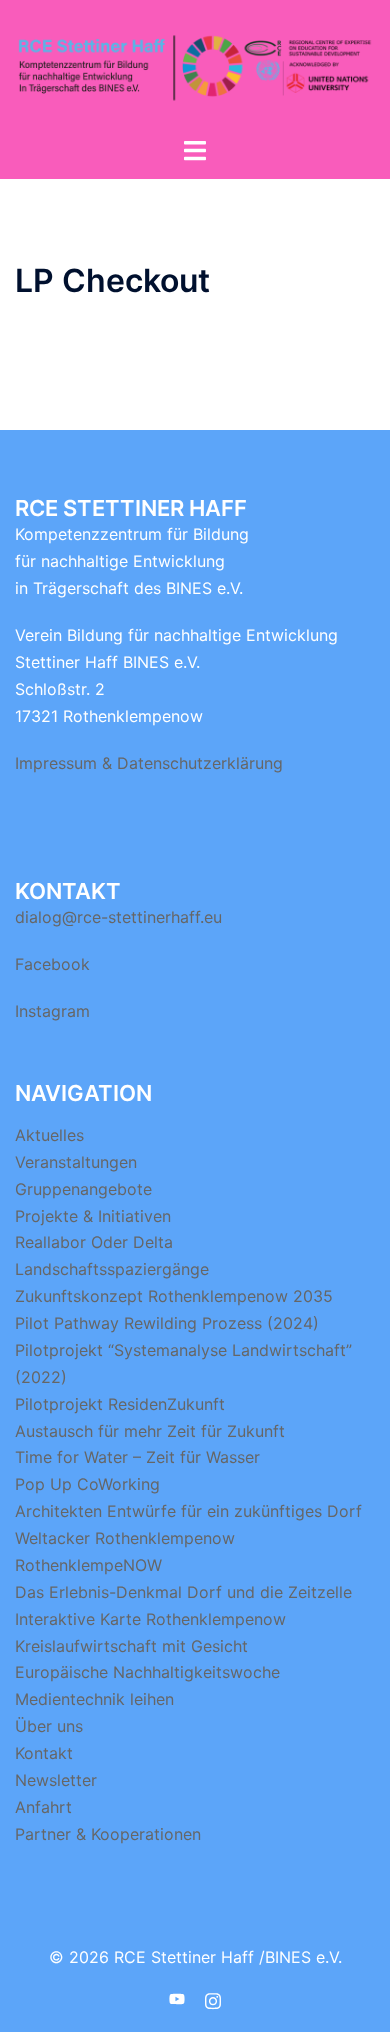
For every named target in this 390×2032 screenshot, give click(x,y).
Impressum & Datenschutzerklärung (149, 763)
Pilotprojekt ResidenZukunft (120, 1404)
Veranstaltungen (76, 1162)
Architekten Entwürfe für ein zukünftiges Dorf (188, 1511)
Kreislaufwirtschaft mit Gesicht (131, 1646)
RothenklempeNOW (88, 1565)
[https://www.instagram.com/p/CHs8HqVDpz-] (213, 1998)
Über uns (49, 1726)
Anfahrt (43, 1807)
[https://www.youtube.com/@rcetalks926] (177, 1998)
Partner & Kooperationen (108, 1834)
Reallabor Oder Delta (94, 1242)
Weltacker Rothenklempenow (125, 1538)
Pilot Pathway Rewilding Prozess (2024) (167, 1323)
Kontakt (44, 1753)
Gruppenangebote (83, 1189)
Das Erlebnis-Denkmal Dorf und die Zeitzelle (183, 1592)
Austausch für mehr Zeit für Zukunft (150, 1431)
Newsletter (56, 1780)
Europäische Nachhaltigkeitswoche (147, 1672)
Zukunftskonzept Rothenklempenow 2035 (174, 1296)
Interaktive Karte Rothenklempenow (150, 1619)
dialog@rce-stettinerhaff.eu (118, 917)
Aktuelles (49, 1135)
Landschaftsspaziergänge (112, 1269)
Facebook (52, 964)
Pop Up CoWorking (87, 1484)
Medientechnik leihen (94, 1699)
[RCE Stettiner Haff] (195, 66)
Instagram (52, 1011)
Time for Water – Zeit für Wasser (137, 1457)
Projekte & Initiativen (93, 1216)
